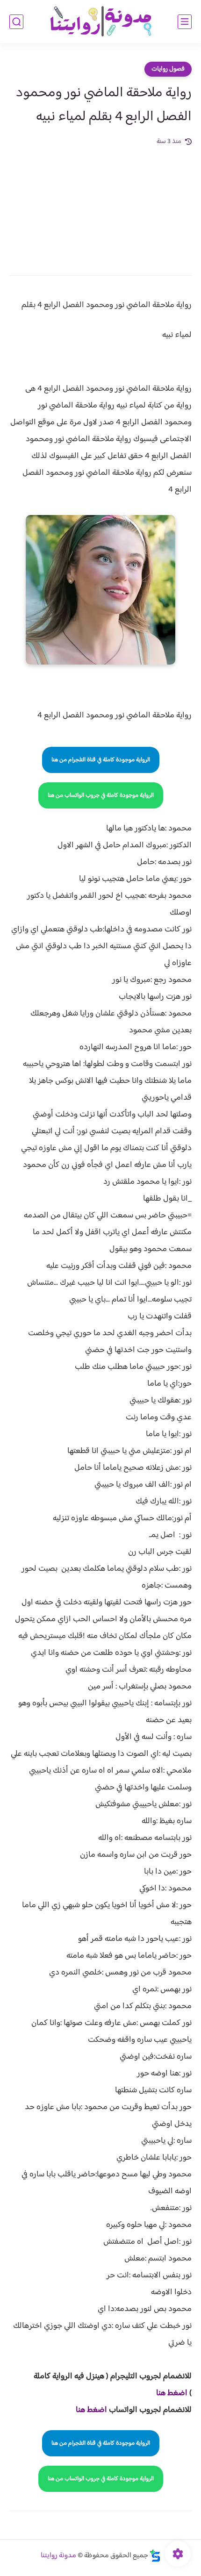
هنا (161, 2393)
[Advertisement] (100, 204)
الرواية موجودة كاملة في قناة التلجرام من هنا (101, 760)
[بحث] (16, 22)
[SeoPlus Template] (155, 2556)
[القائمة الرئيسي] (185, 22)
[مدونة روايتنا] (100, 22)
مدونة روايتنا (58, 2556)
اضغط (176, 2393)
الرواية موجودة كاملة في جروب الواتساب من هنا (101, 795)
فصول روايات (168, 69)
